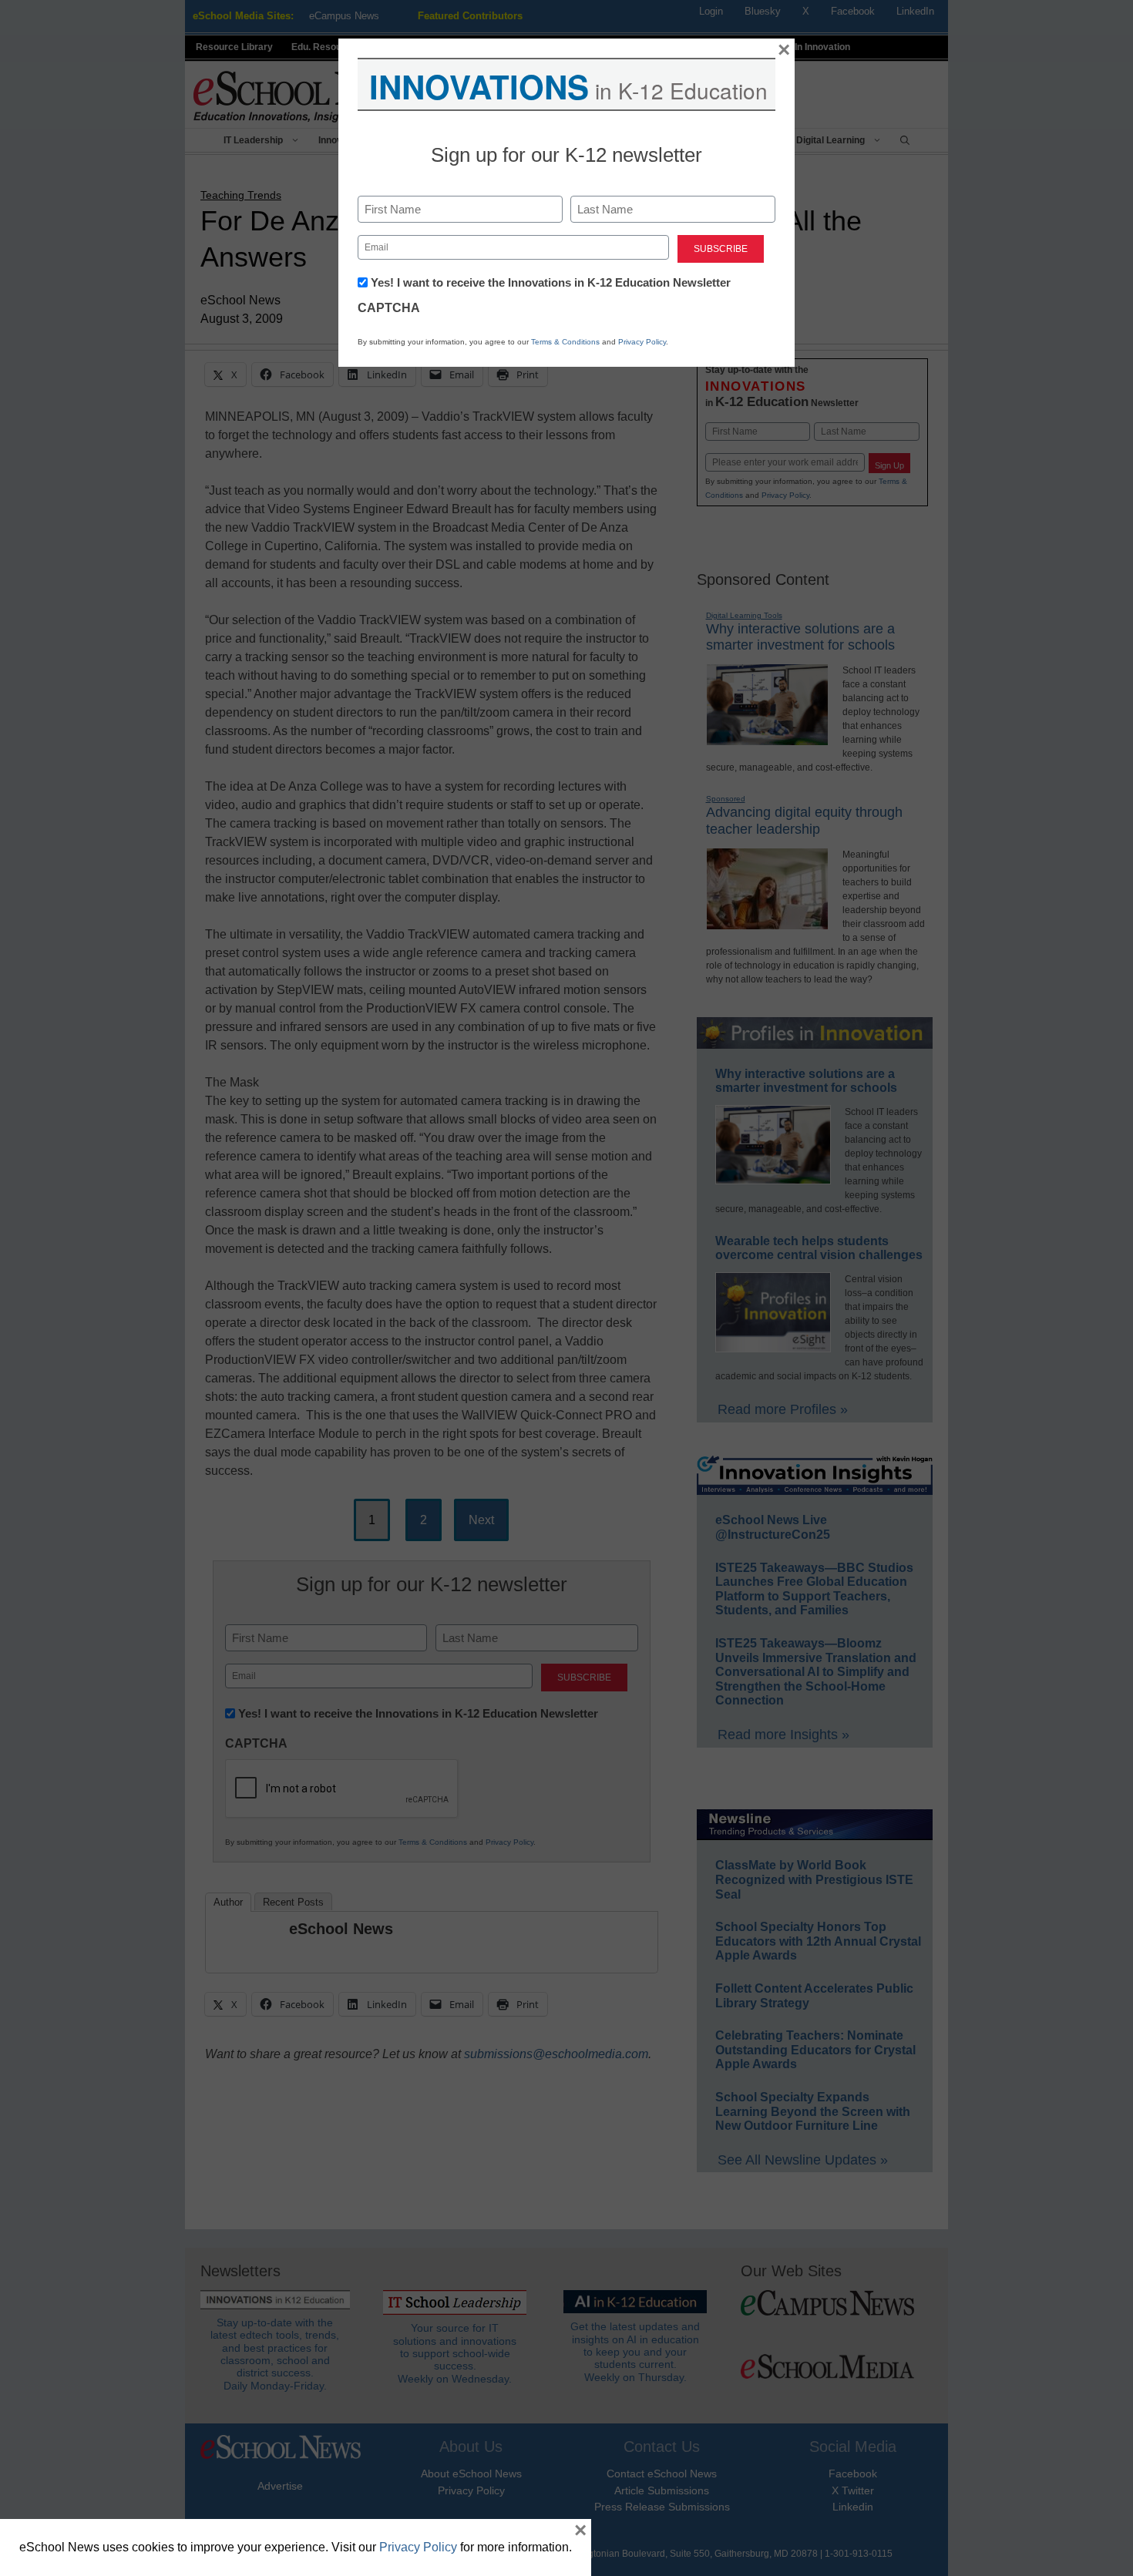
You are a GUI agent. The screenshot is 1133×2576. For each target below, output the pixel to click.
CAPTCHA (389, 308)
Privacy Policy (642, 342)
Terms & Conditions (565, 342)
